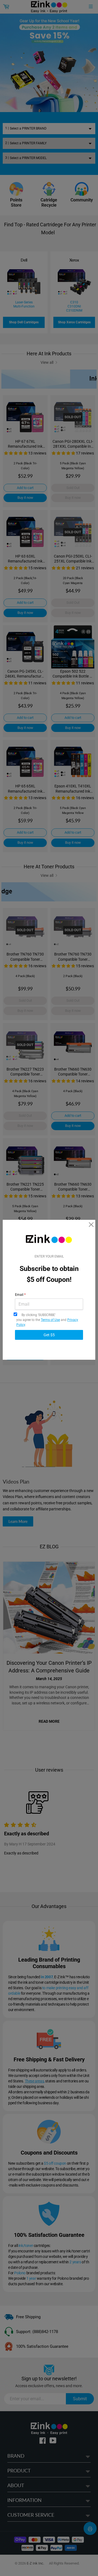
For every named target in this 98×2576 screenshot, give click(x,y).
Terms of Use (50, 1320)
